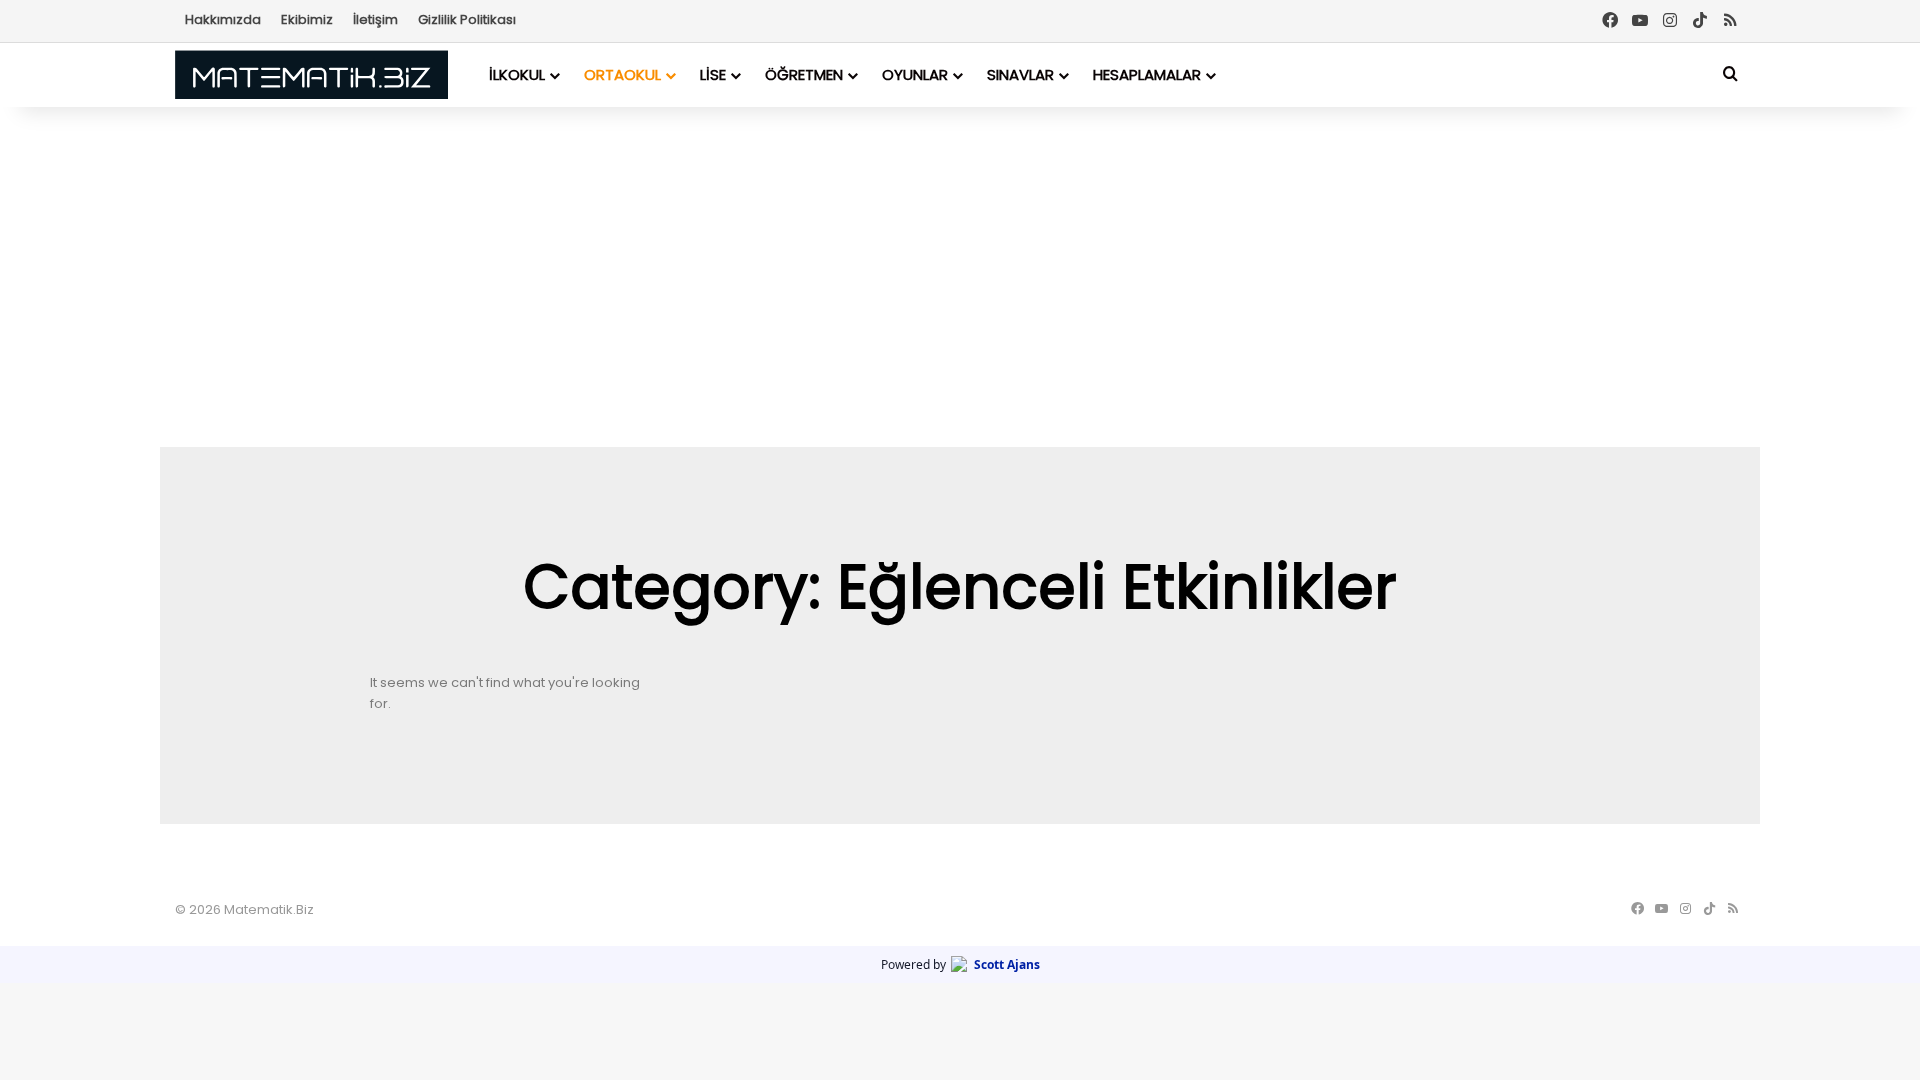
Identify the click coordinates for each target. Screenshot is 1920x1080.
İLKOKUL (517, 74)
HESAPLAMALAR (1147, 74)
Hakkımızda (223, 19)
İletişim (375, 19)
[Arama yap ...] (1730, 74)
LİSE (713, 74)
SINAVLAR (1020, 74)
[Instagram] (1670, 21)
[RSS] (1730, 21)
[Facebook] (1610, 21)
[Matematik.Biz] (311, 74)
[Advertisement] (960, 277)
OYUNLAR (915, 74)
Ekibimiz (307, 19)
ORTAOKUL (622, 74)
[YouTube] (1640, 21)
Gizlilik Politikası (467, 19)
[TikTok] (1700, 21)
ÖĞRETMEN (804, 74)
